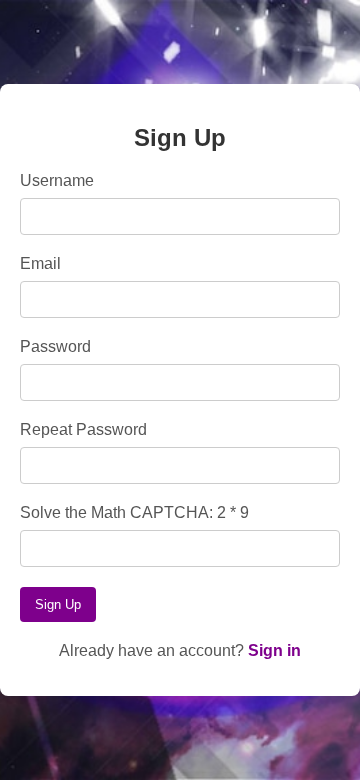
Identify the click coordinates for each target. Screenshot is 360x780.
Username (57, 180)
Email (40, 263)
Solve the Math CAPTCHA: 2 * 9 (134, 512)
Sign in (274, 650)
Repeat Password (83, 429)
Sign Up (58, 604)
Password (55, 346)
